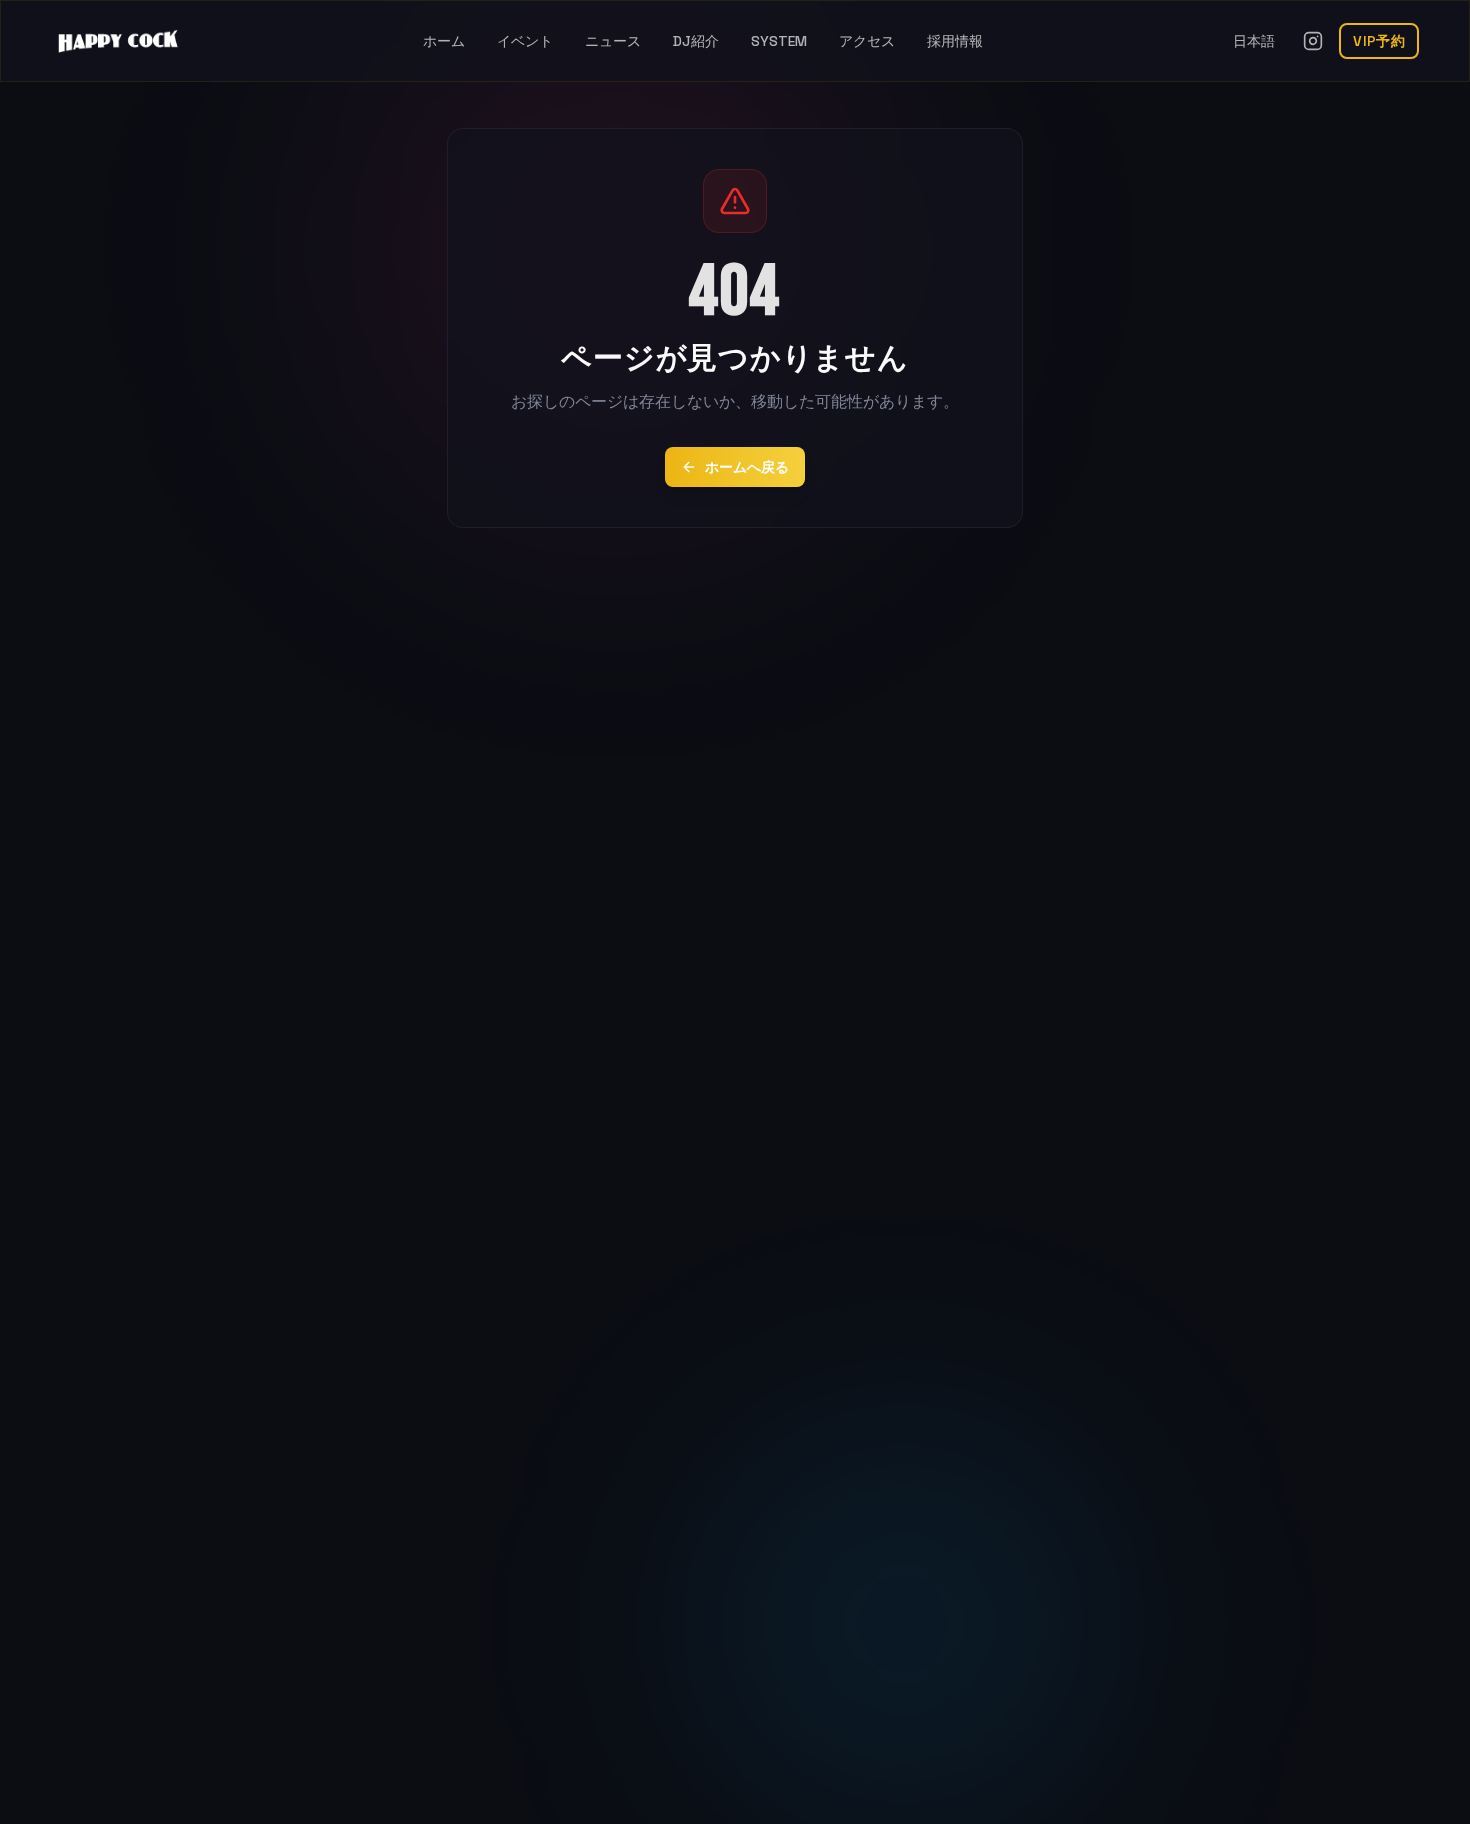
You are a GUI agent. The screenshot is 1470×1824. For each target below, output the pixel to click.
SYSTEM (779, 41)
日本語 (1254, 41)
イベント (525, 41)
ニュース (613, 41)
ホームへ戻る (747, 467)
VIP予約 (1379, 41)
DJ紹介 (696, 41)
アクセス (867, 41)
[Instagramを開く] (1313, 41)
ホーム (444, 41)
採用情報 (955, 41)
